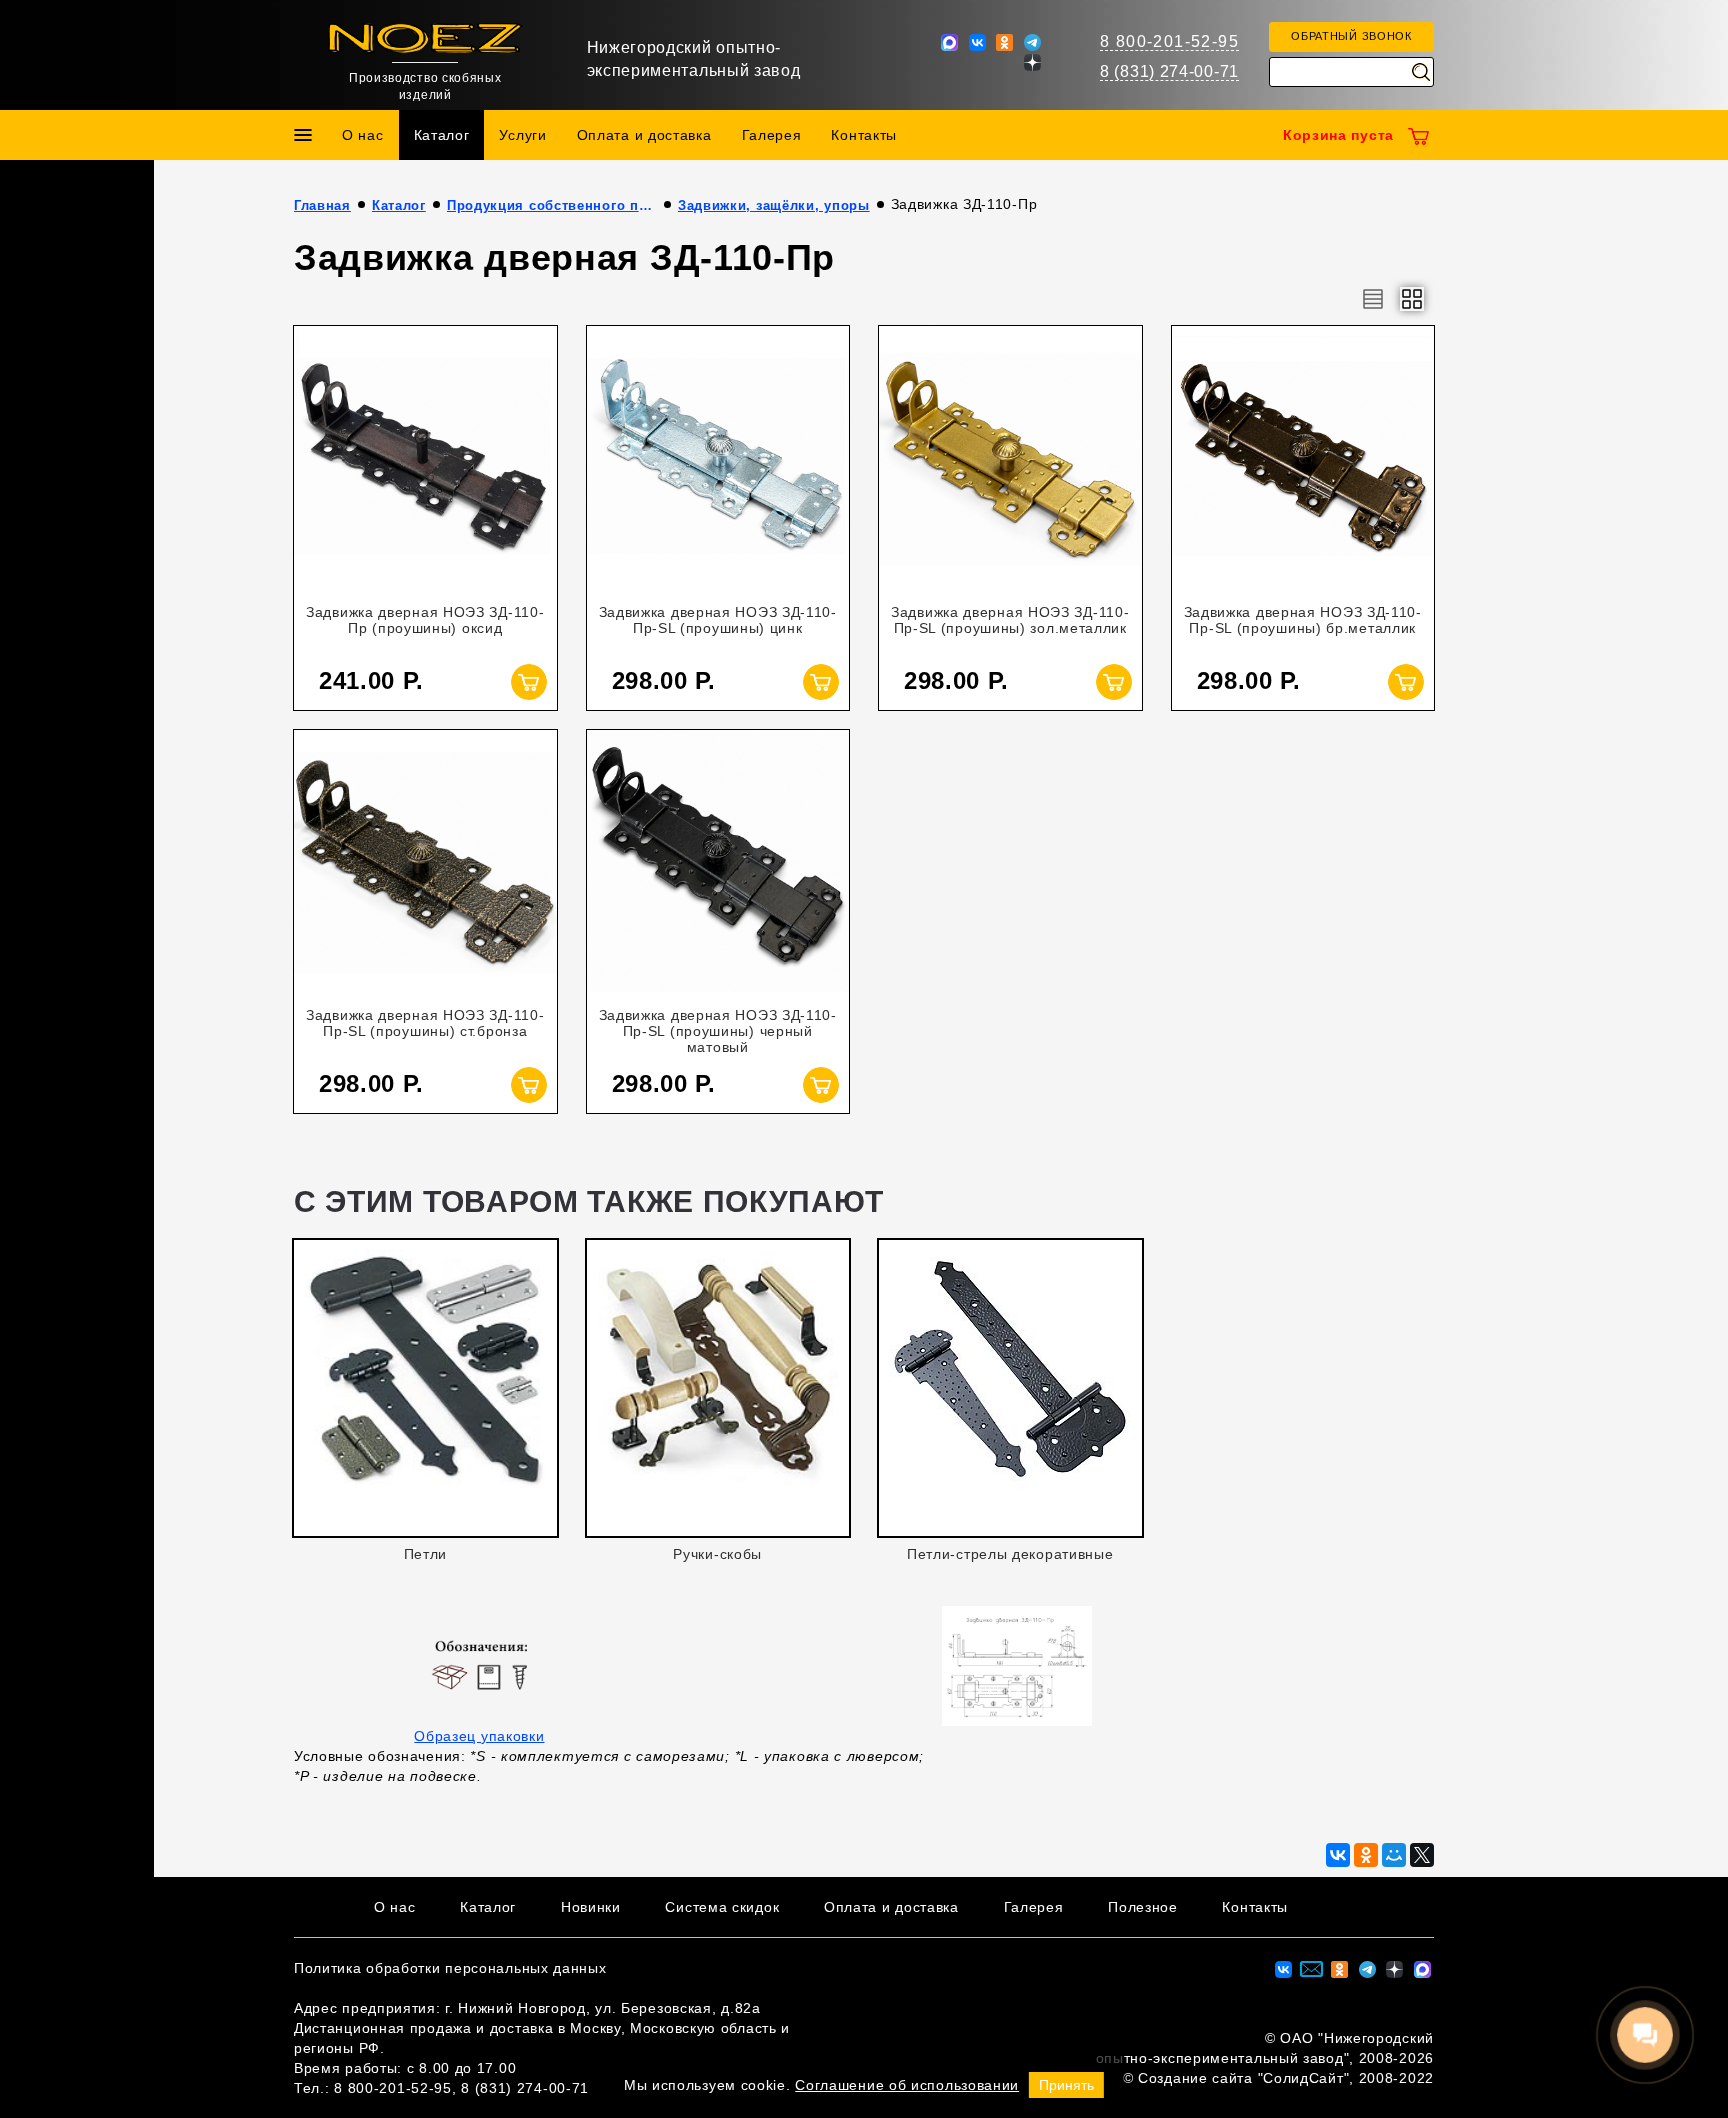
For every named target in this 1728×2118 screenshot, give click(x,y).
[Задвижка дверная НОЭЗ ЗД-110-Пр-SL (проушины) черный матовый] (718, 861)
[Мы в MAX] (949, 41)
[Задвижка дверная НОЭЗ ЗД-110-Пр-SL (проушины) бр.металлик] (1303, 457)
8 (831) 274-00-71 (1169, 71)
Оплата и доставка (644, 135)
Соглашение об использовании (907, 2085)
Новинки (591, 1907)
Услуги (522, 135)
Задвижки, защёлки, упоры (774, 205)
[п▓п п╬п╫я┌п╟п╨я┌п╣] (1338, 1855)
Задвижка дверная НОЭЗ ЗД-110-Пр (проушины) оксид (425, 620)
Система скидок (722, 1907)
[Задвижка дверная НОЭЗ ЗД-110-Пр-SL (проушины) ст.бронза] (425, 861)
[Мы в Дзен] (1032, 61)
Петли (426, 1554)
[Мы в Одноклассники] (1004, 41)
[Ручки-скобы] (718, 1380)
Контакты (864, 135)
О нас (363, 135)
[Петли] (425, 1380)
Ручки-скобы (717, 1554)
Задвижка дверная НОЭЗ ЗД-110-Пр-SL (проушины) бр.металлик (1303, 620)
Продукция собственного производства (552, 205)
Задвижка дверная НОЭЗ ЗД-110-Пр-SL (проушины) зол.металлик (1010, 620)
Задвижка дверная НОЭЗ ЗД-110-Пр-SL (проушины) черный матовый (718, 1031)
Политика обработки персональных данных (450, 1968)
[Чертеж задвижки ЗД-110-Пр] (1017, 1664)
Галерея (772, 135)
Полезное (1143, 1907)
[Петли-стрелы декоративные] (1010, 1380)
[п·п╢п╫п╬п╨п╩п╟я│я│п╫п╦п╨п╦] (1366, 1855)
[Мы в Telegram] (1032, 41)
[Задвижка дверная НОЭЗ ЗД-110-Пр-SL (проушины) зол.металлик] (1010, 457)
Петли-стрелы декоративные (1010, 1554)
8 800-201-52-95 (1169, 41)
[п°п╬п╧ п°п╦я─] (1394, 1855)
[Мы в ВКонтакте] (977, 41)
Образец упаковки (479, 1736)
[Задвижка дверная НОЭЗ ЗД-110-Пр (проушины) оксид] (425, 457)
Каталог (442, 135)
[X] (1422, 1855)
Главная (322, 205)
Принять (1066, 2085)
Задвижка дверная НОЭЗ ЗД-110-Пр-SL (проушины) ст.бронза (425, 1023)
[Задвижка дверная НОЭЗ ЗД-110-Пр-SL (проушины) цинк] (718, 457)
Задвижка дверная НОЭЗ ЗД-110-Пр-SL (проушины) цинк (718, 620)
